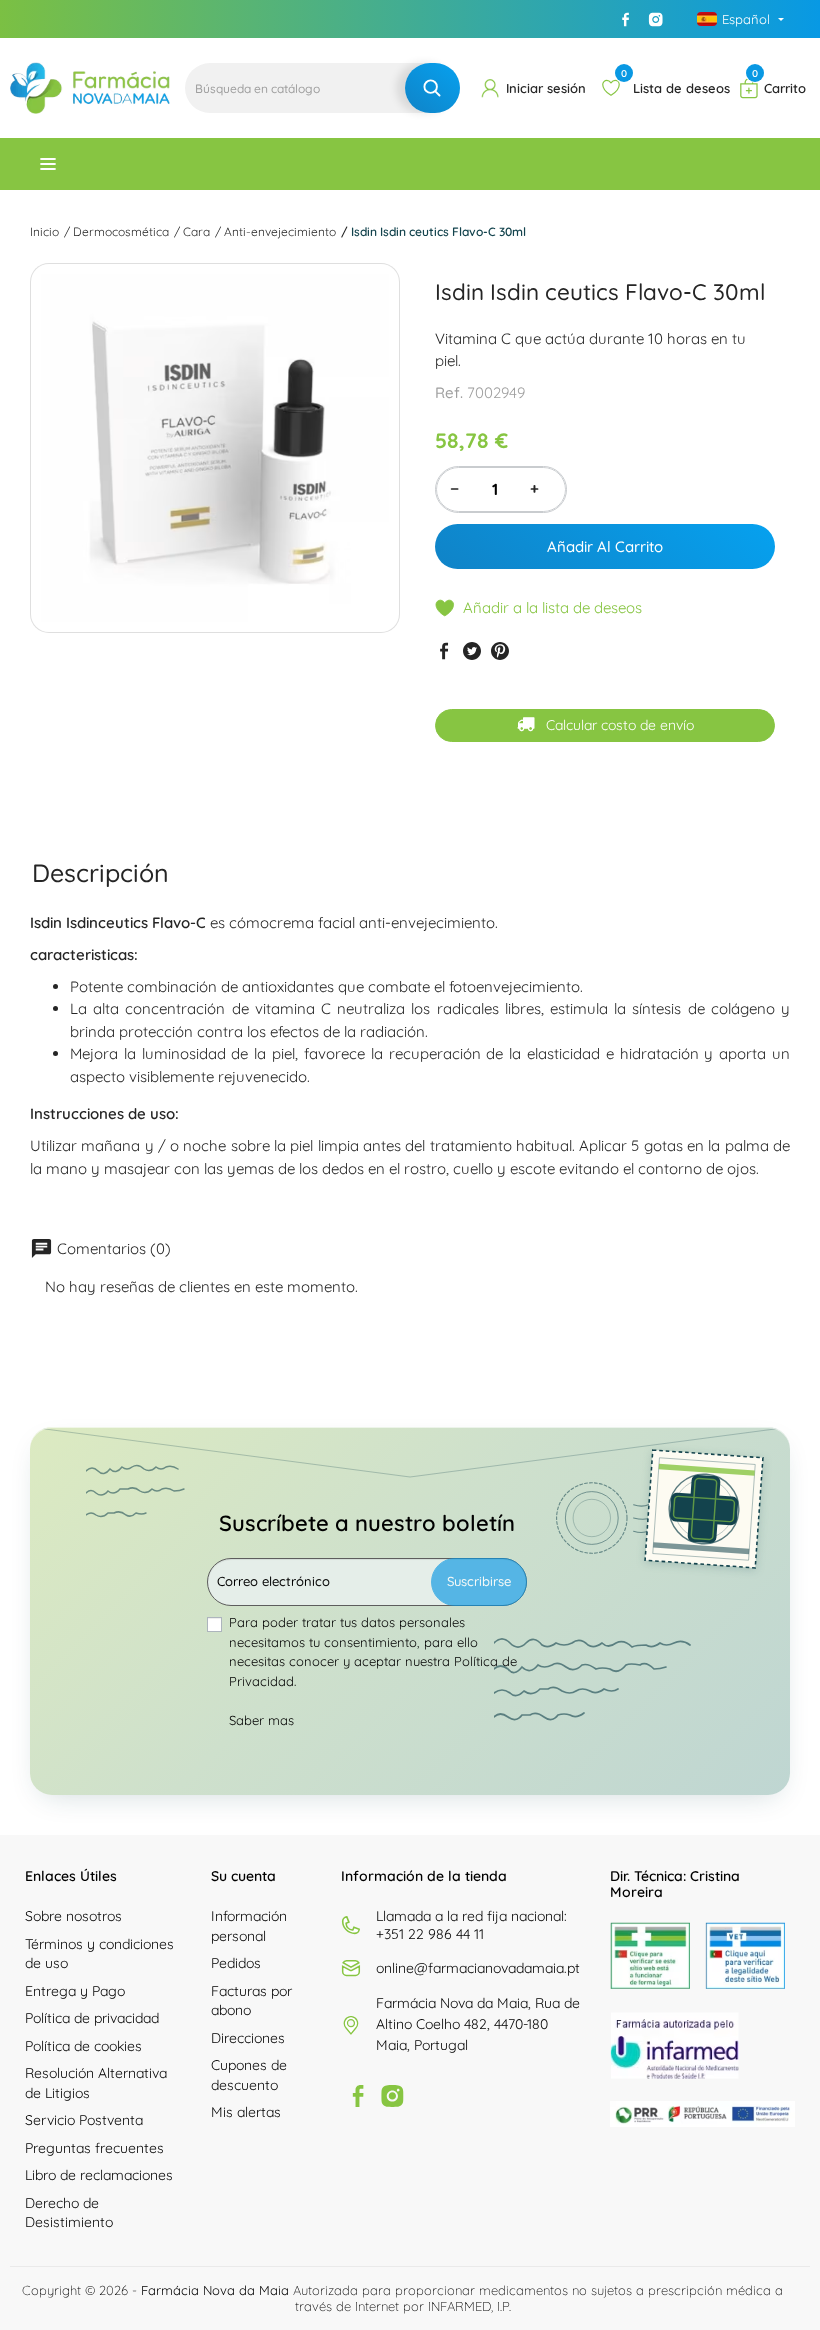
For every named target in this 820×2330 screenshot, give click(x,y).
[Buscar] (432, 88)
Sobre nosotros (73, 1916)
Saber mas (261, 1720)
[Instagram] (656, 19)
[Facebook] (626, 19)
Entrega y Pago (75, 1991)
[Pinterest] (500, 651)
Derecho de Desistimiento (69, 2213)
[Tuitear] (472, 651)
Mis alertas (246, 2112)
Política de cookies (83, 2046)
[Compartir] (444, 651)
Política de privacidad (92, 2018)
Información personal (249, 1926)
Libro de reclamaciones (99, 2175)
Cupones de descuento (249, 2075)
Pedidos (236, 1963)
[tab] (100, 873)
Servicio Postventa (84, 2120)
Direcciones (248, 2038)
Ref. (449, 392)
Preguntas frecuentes (94, 2148)
